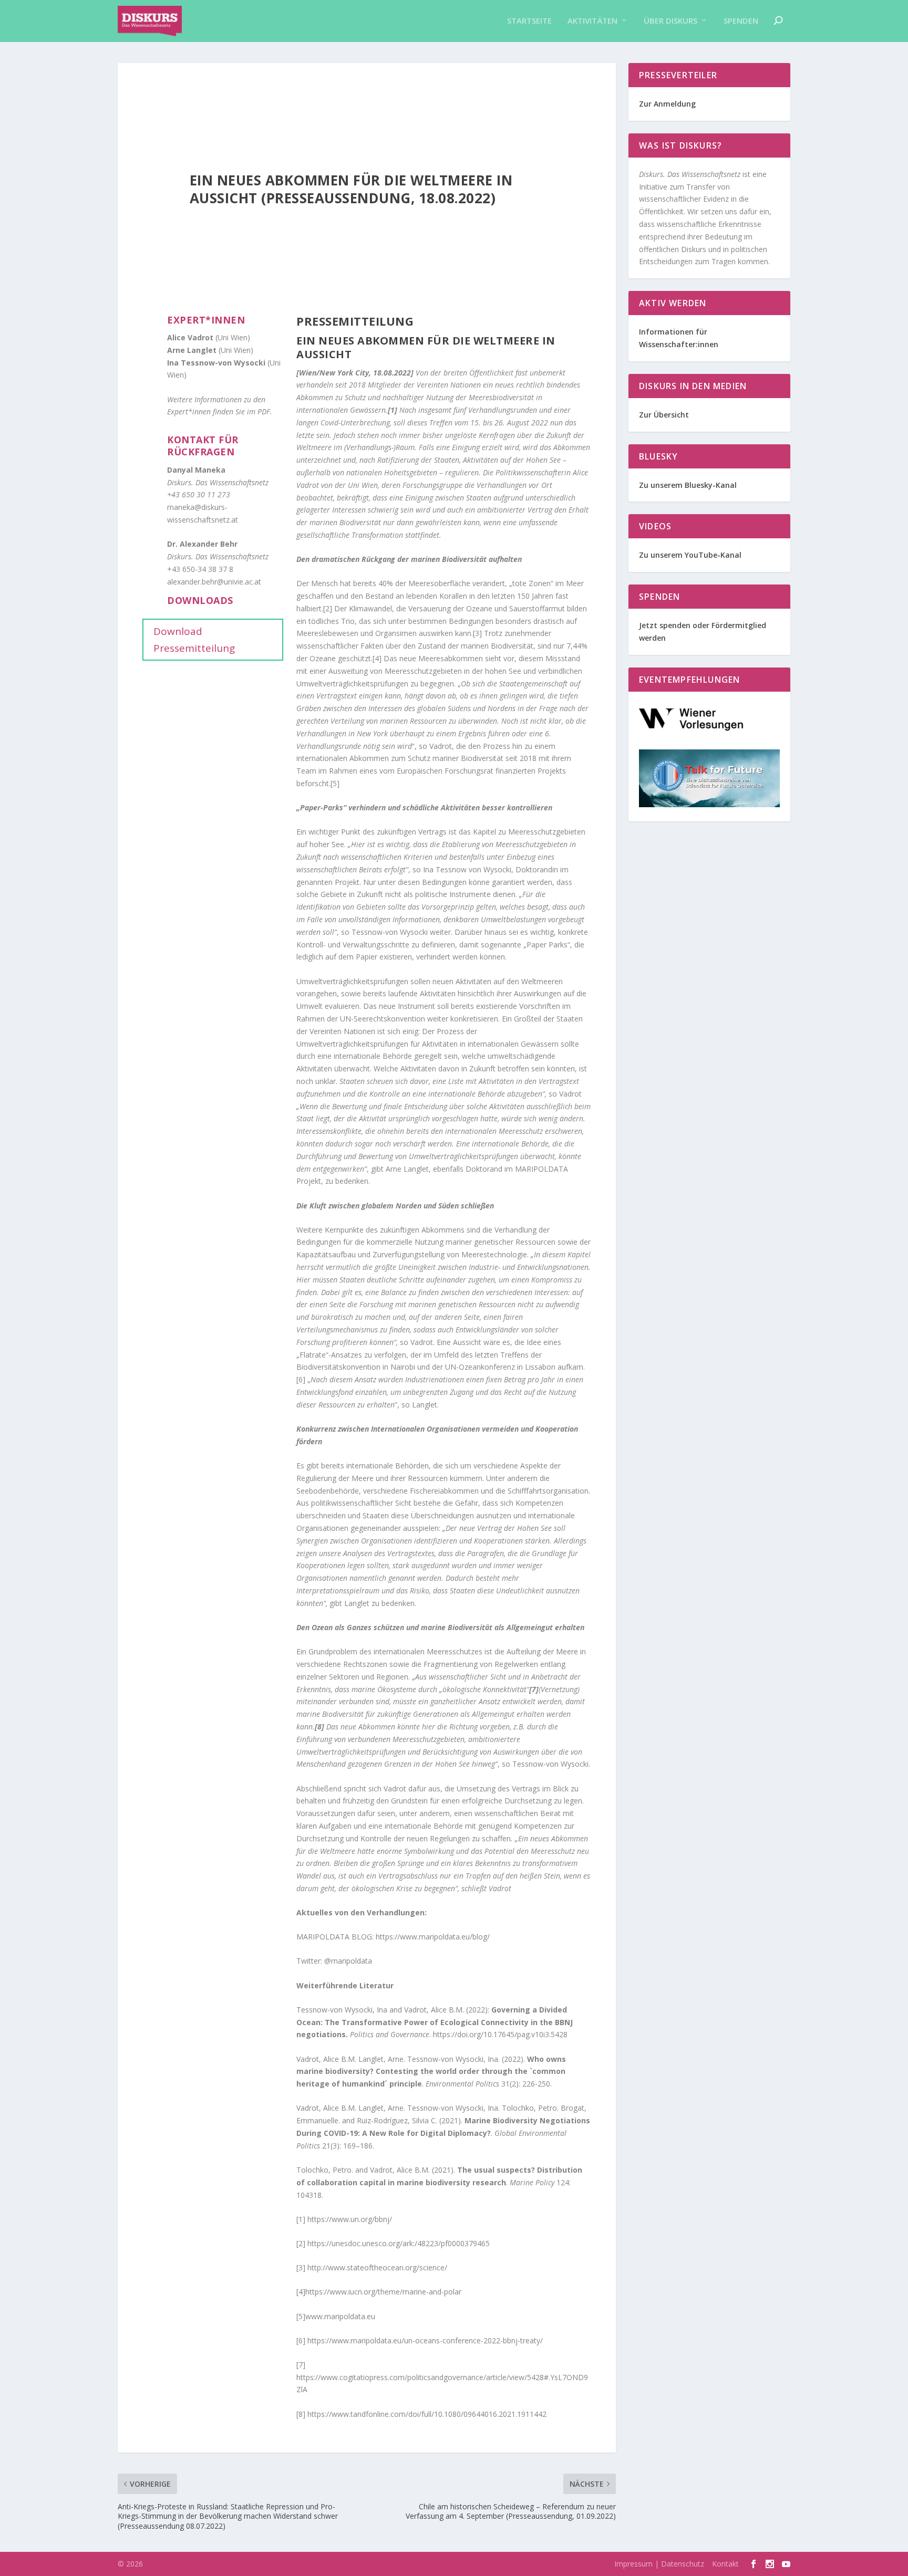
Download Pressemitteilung (194, 640)
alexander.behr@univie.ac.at (214, 582)
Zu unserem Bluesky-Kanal (688, 485)
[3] (477, 633)
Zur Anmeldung (667, 104)
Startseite (529, 21)
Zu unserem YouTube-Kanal (691, 555)
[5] (335, 783)
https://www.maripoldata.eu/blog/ (433, 1937)
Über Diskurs (670, 21)
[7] (301, 2365)
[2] (328, 608)
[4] (377, 658)
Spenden (741, 21)
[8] (301, 2414)
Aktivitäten (592, 21)
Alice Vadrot (190, 337)
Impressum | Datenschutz (659, 2564)
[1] (301, 2219)
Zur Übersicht (664, 415)
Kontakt (725, 2564)
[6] (301, 1379)
